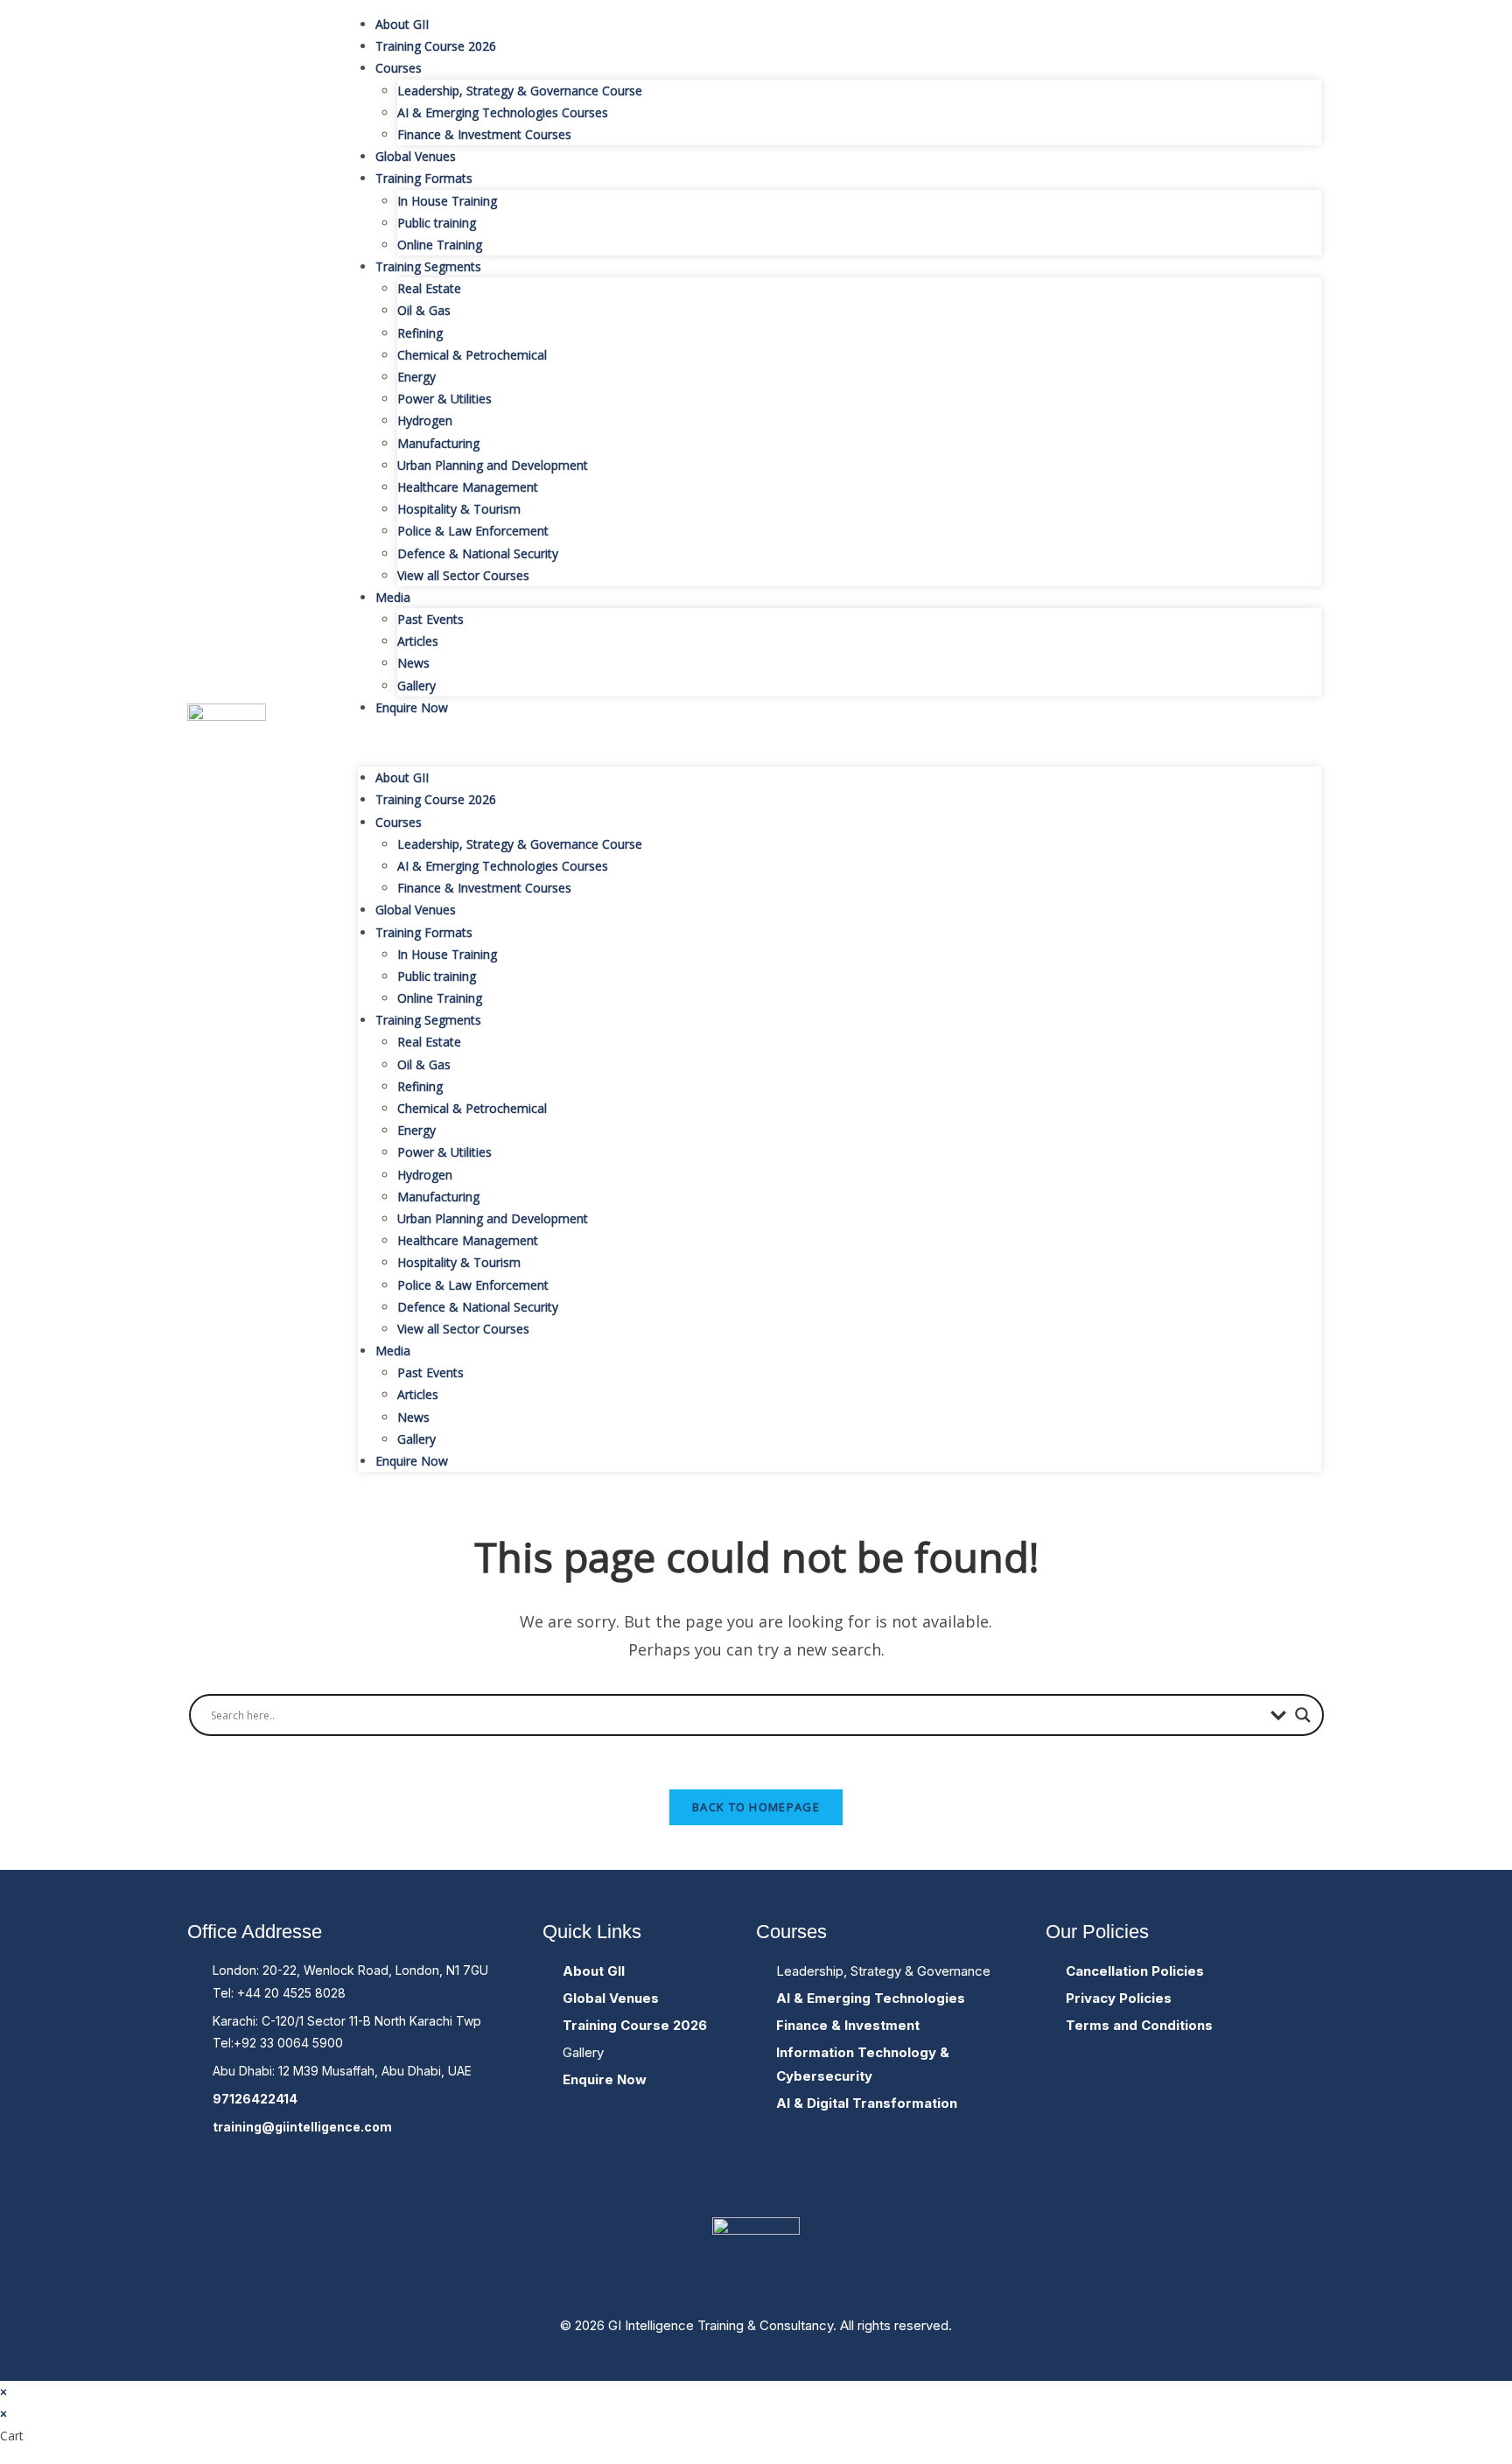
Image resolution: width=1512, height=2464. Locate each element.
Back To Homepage (756, 1807)
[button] (840, 742)
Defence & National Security (478, 553)
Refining (420, 333)
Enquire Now (412, 707)
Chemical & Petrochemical (472, 355)
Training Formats (424, 178)
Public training (437, 223)
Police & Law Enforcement (473, 531)
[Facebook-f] (703, 2180)
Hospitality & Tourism (459, 509)
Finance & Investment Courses (484, 134)
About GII (402, 24)
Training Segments (428, 266)
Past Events (430, 619)
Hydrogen (425, 420)
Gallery (416, 686)
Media (393, 597)
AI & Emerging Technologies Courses (503, 112)
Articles (418, 641)
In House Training (447, 201)
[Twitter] (756, 2180)
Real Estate (429, 288)
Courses (399, 68)
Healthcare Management (468, 487)
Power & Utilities (444, 399)
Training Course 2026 (436, 46)
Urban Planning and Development (493, 465)
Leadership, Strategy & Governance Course (520, 91)
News (413, 663)
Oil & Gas (424, 310)
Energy (416, 377)
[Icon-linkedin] (808, 2180)
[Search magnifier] (1303, 1715)
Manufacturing (438, 443)
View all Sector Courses (463, 575)
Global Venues (416, 156)
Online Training (440, 245)
